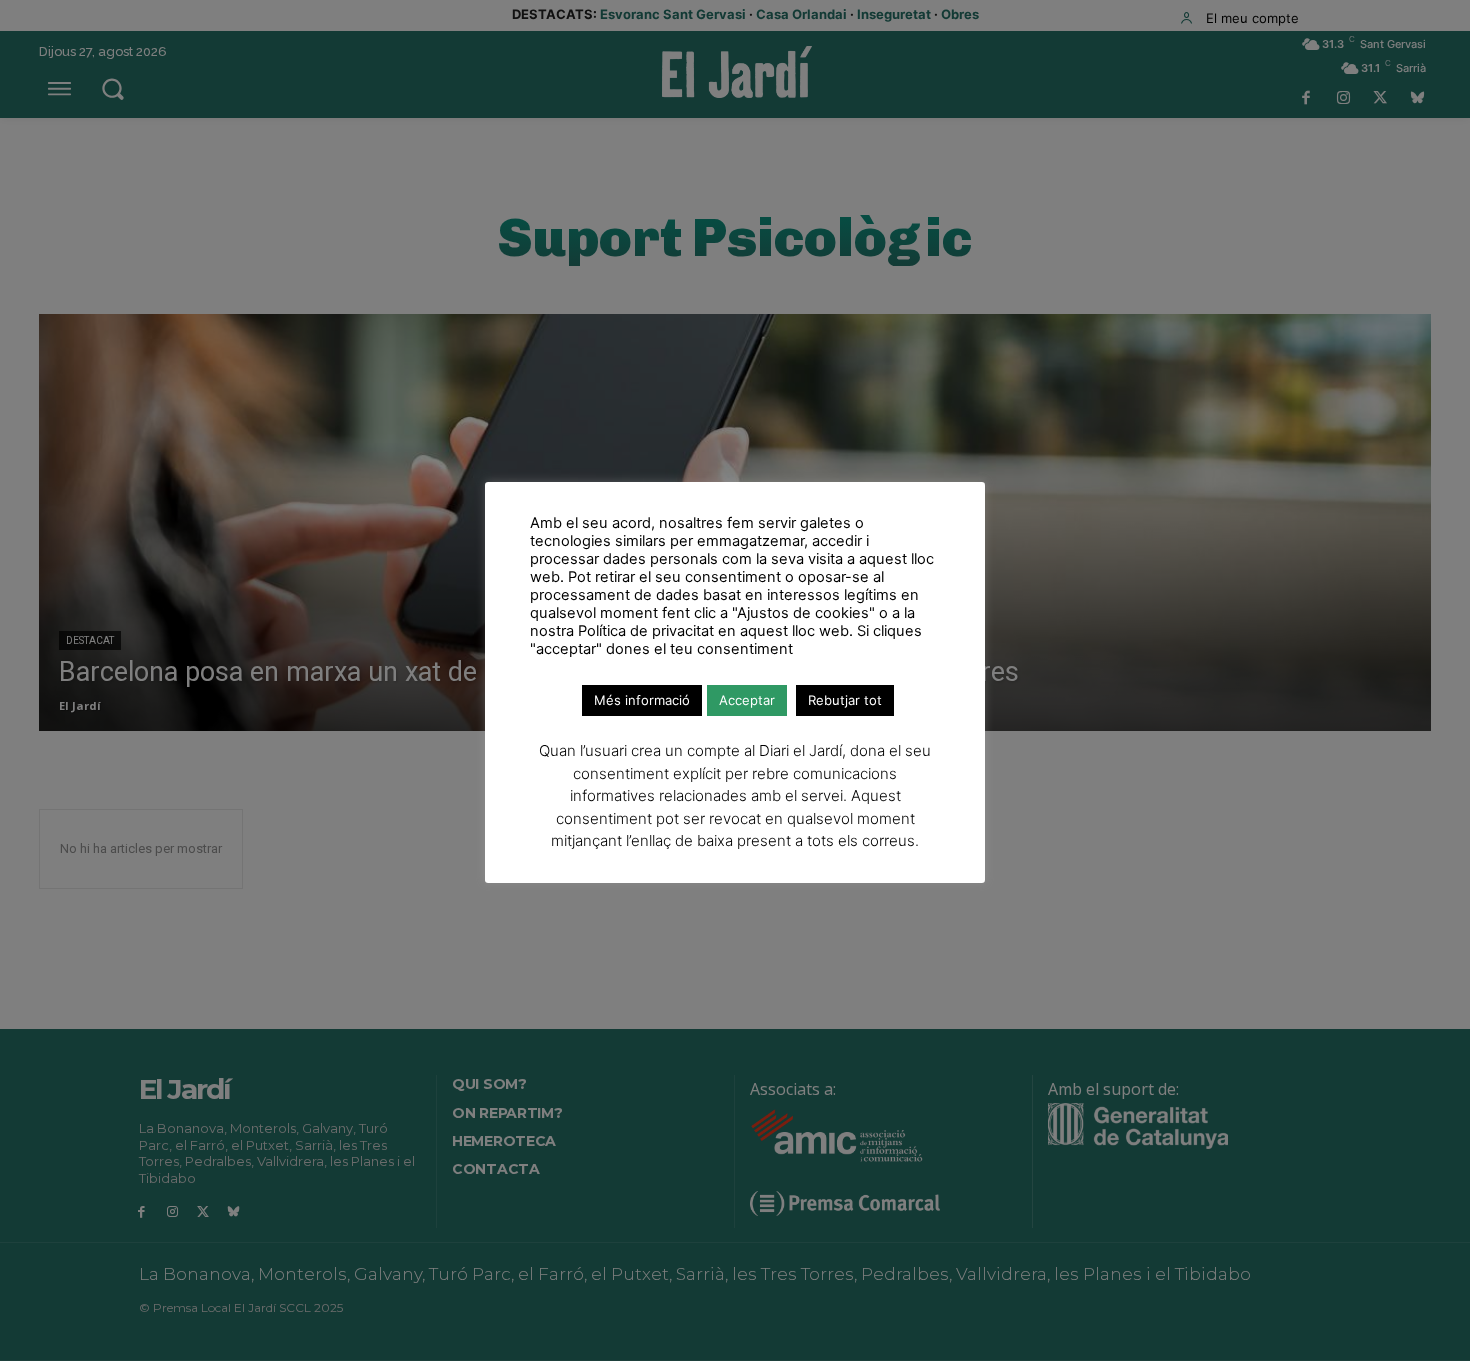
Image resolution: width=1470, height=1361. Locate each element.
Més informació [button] (642, 700)
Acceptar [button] (747, 700)
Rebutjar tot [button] (845, 700)
